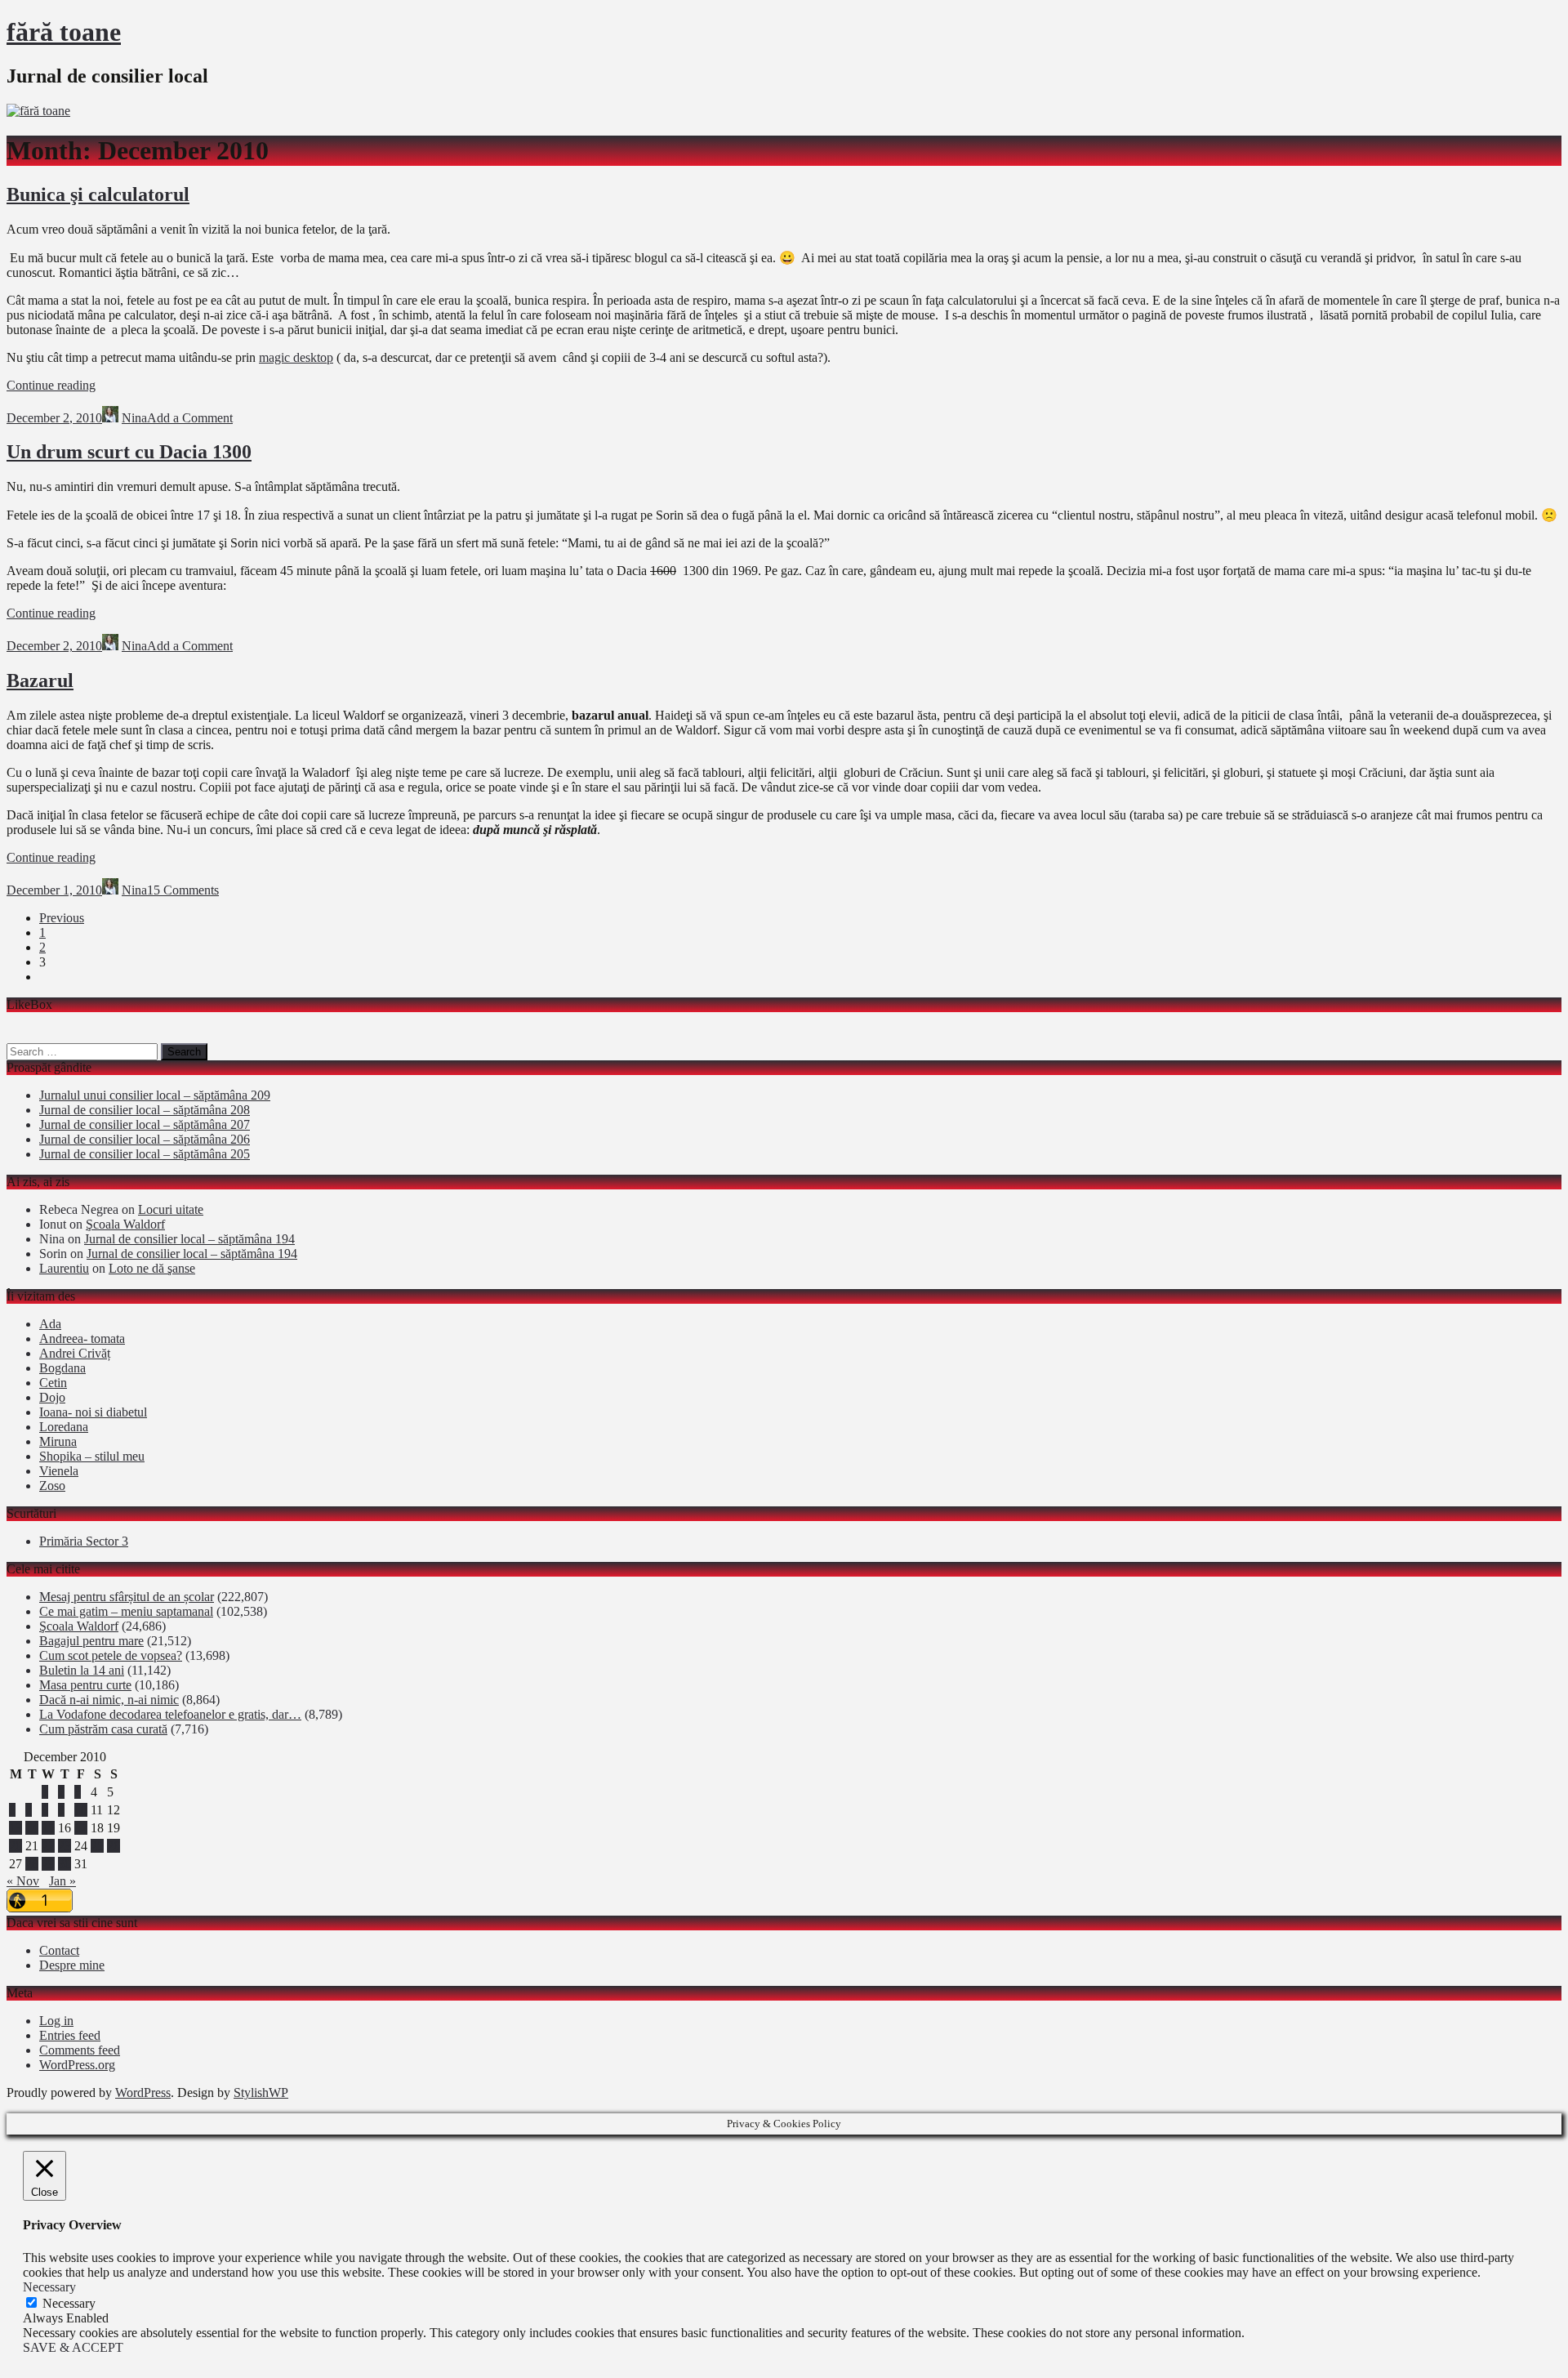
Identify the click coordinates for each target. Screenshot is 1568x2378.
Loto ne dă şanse (152, 1268)
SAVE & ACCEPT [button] (73, 2347)
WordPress (143, 2092)
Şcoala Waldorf (125, 1224)
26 (114, 1846)
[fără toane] (38, 111)
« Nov (23, 1881)
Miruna (58, 1441)
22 (48, 1846)
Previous (62, 918)
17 (81, 1828)
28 (32, 1864)
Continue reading (51, 385)
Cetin (53, 1383)
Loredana (64, 1427)
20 (16, 1846)
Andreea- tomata (82, 1338)
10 (81, 1810)
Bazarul (40, 680)
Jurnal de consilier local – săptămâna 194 (189, 1239)
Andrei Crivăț (75, 1353)
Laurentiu (64, 1268)
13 (16, 1828)
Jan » (62, 1881)
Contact (59, 1950)
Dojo (52, 1397)
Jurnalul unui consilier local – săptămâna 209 (155, 1095)
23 (65, 1846)
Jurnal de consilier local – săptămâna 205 (145, 1154)
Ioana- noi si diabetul (93, 1412)
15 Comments (183, 890)
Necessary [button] (49, 2287)
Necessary (69, 2303)
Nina (134, 418)
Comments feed (80, 2050)
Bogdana (62, 1368)
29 (48, 1864)
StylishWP (261, 2092)
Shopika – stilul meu (92, 1456)
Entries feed (70, 2035)
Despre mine (72, 1965)
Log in (56, 2021)
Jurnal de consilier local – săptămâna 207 (145, 1124)
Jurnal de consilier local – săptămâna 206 (145, 1139)
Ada (50, 1324)
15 (48, 1828)
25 (97, 1846)
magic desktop (296, 357)
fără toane (64, 32)
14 (32, 1828)
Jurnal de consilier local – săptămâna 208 (145, 1110)
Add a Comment (190, 418)
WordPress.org (77, 2065)
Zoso (52, 1486)
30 (65, 1864)
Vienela (59, 1471)
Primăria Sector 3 (84, 1541)
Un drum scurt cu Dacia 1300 (129, 452)
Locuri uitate (171, 1209)
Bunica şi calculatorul (98, 194)
